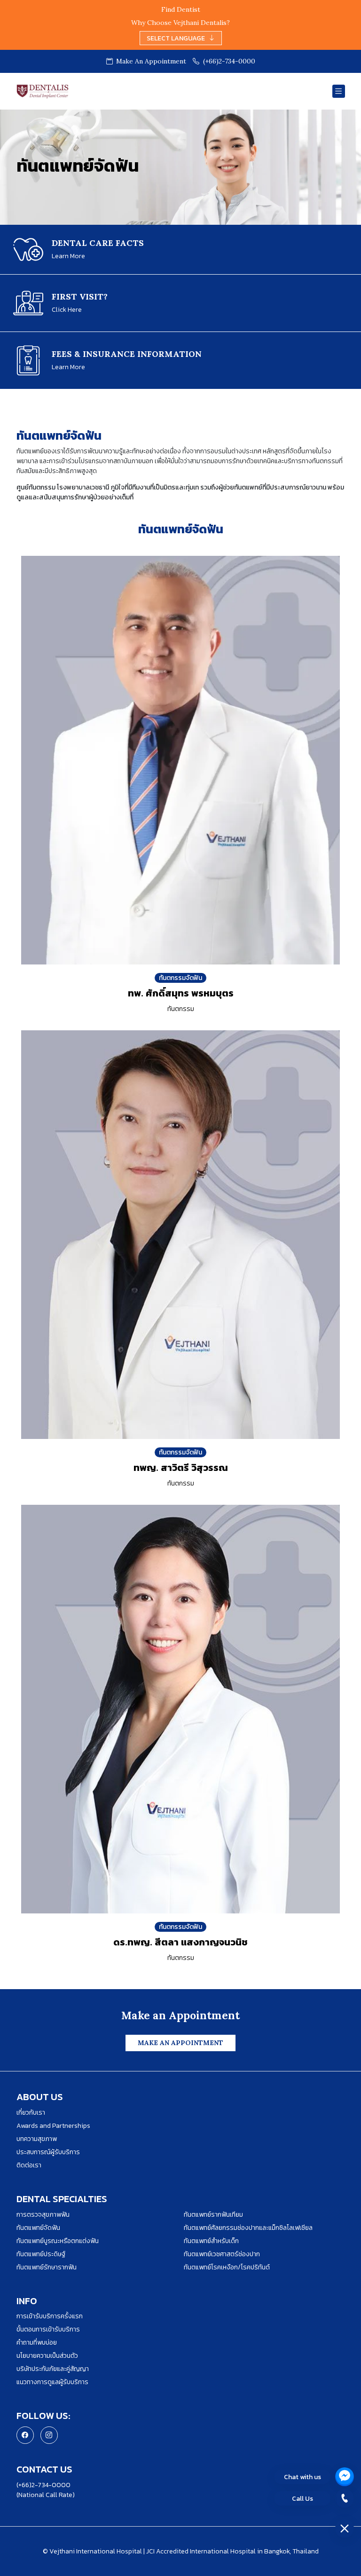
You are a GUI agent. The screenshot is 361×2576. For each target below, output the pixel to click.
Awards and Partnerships (53, 2126)
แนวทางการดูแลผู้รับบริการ (52, 2382)
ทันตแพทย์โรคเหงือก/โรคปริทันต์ (227, 2267)
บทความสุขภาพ (37, 2139)
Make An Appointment (150, 61)
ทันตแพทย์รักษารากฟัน (47, 2267)
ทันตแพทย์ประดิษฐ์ (41, 2254)
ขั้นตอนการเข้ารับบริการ (48, 2329)
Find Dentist (181, 9)
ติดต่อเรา (29, 2165)
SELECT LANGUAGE (176, 38)
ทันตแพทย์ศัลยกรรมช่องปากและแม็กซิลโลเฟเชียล (248, 2228)
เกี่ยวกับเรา (31, 2113)
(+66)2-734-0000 (229, 61)
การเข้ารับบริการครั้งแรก (50, 2316)
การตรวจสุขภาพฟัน (43, 2215)
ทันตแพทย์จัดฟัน (38, 2228)
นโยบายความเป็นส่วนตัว (47, 2356)
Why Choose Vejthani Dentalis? (180, 23)
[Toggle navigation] (339, 91)
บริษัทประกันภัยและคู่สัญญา (53, 2369)
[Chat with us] (345, 2477)
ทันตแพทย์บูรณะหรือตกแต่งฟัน (58, 2241)
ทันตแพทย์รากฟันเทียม (213, 2215)
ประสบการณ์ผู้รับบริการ (48, 2152)
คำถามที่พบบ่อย (37, 2343)
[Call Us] (345, 2498)
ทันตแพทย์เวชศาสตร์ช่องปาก (222, 2254)
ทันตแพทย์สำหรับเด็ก (211, 2241)
